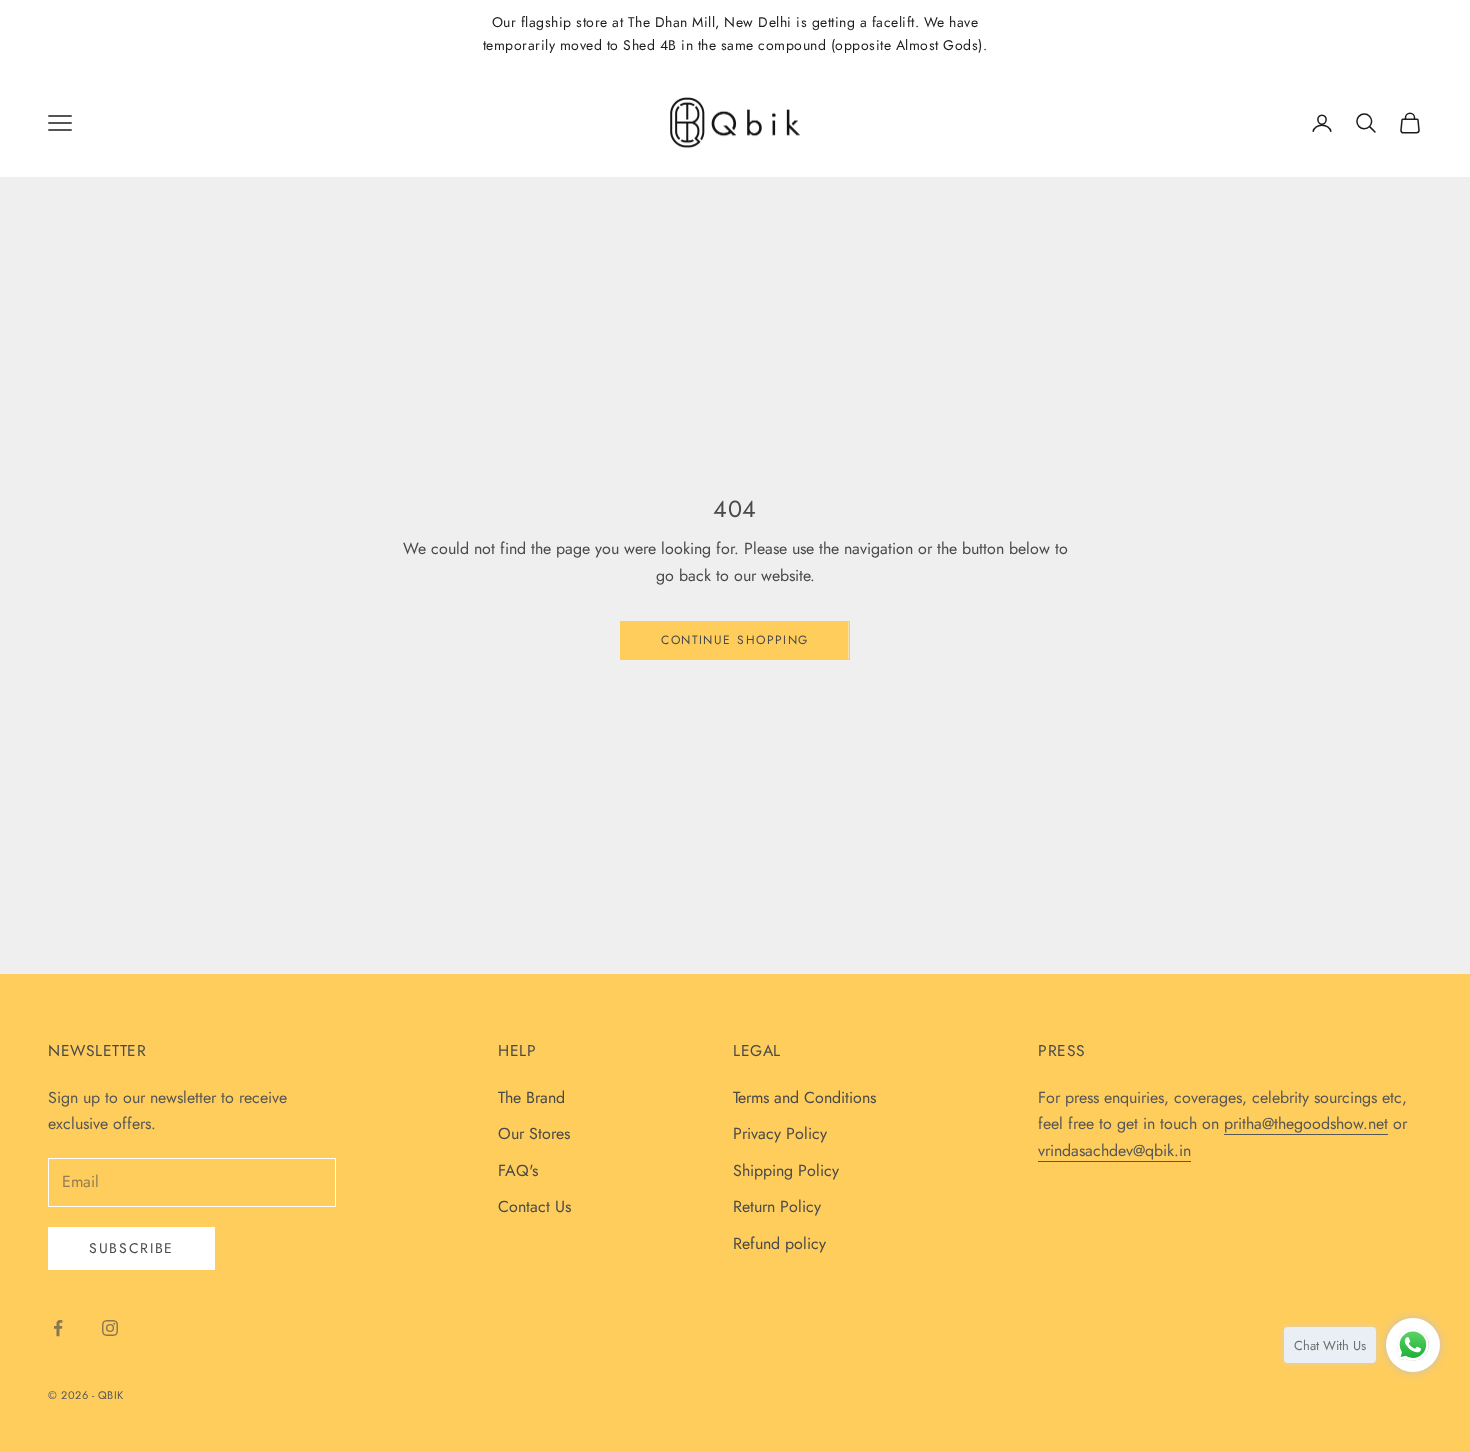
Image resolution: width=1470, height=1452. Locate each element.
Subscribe (131, 1248)
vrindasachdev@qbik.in (1114, 1150)
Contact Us (534, 1206)
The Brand (531, 1097)
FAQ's (518, 1170)
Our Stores (534, 1133)
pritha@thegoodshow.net (1306, 1123)
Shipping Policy (786, 1170)
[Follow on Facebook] (58, 1328)
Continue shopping (734, 640)
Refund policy (779, 1243)
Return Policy (777, 1206)
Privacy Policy (780, 1133)
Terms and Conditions (804, 1097)
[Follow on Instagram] (110, 1328)
